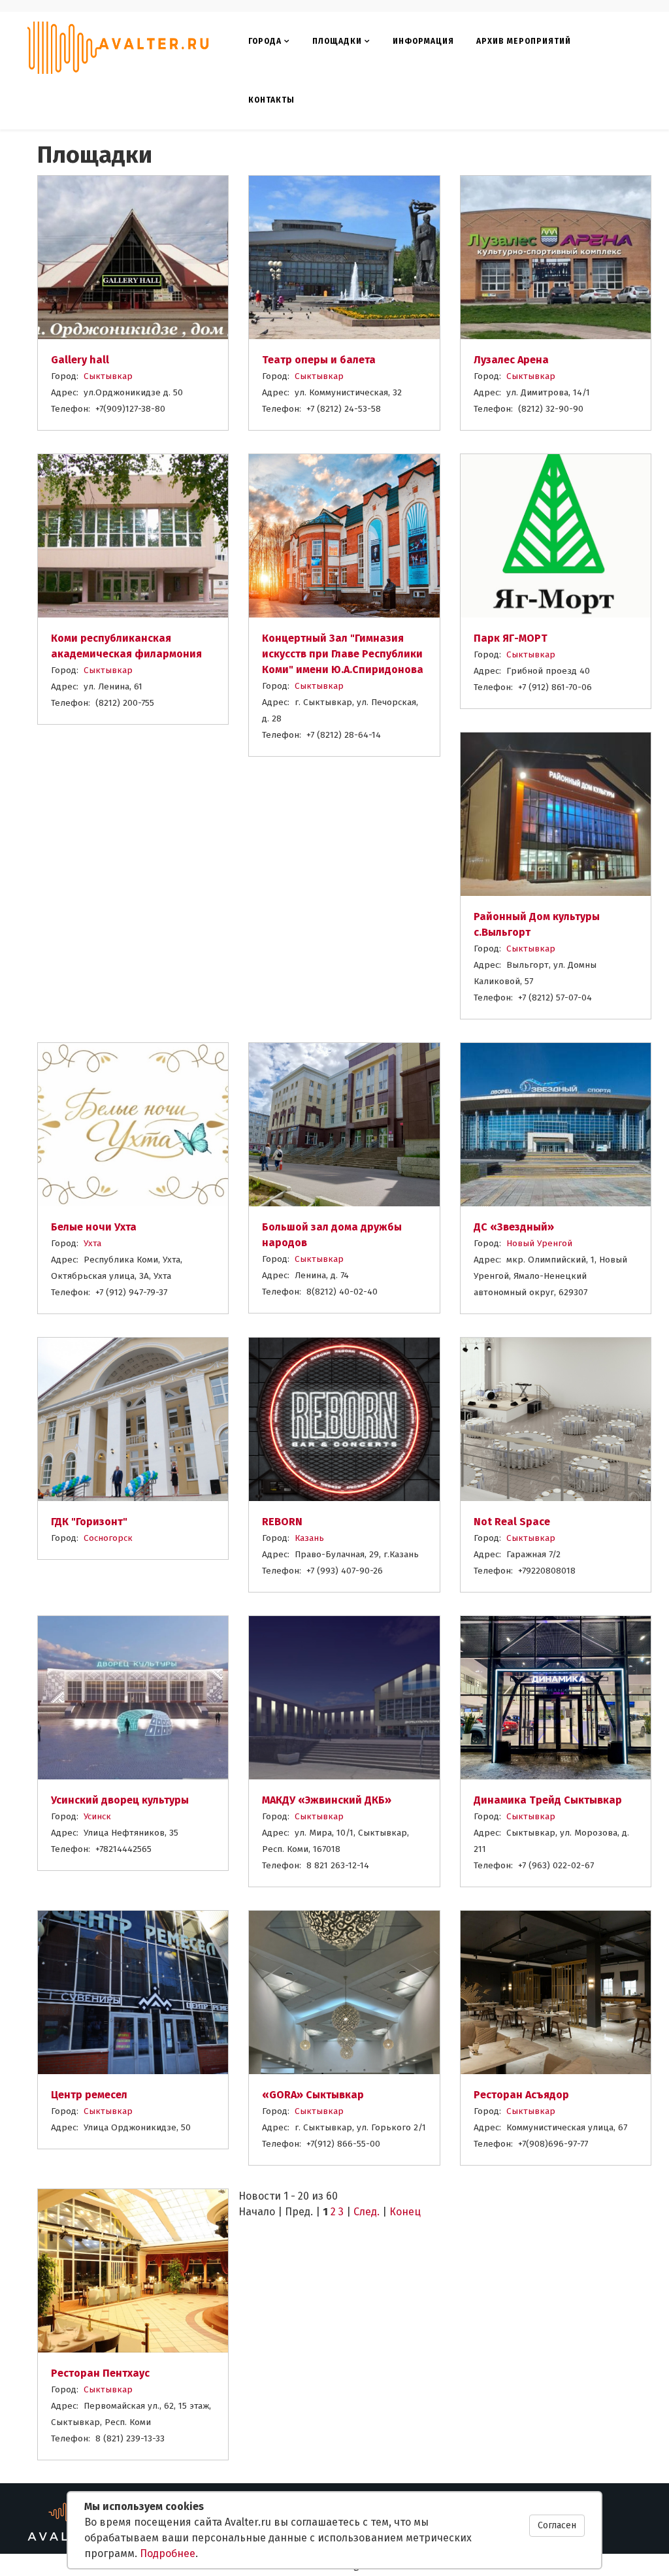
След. (367, 2212)
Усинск (97, 1816)
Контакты (271, 100)
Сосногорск (108, 1538)
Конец (405, 2212)
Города (265, 41)
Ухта (92, 1243)
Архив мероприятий (524, 41)
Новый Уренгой (539, 1243)
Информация (423, 41)
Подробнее (168, 2553)
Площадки (337, 41)
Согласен (557, 2525)
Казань (309, 1538)
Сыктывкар (108, 376)
